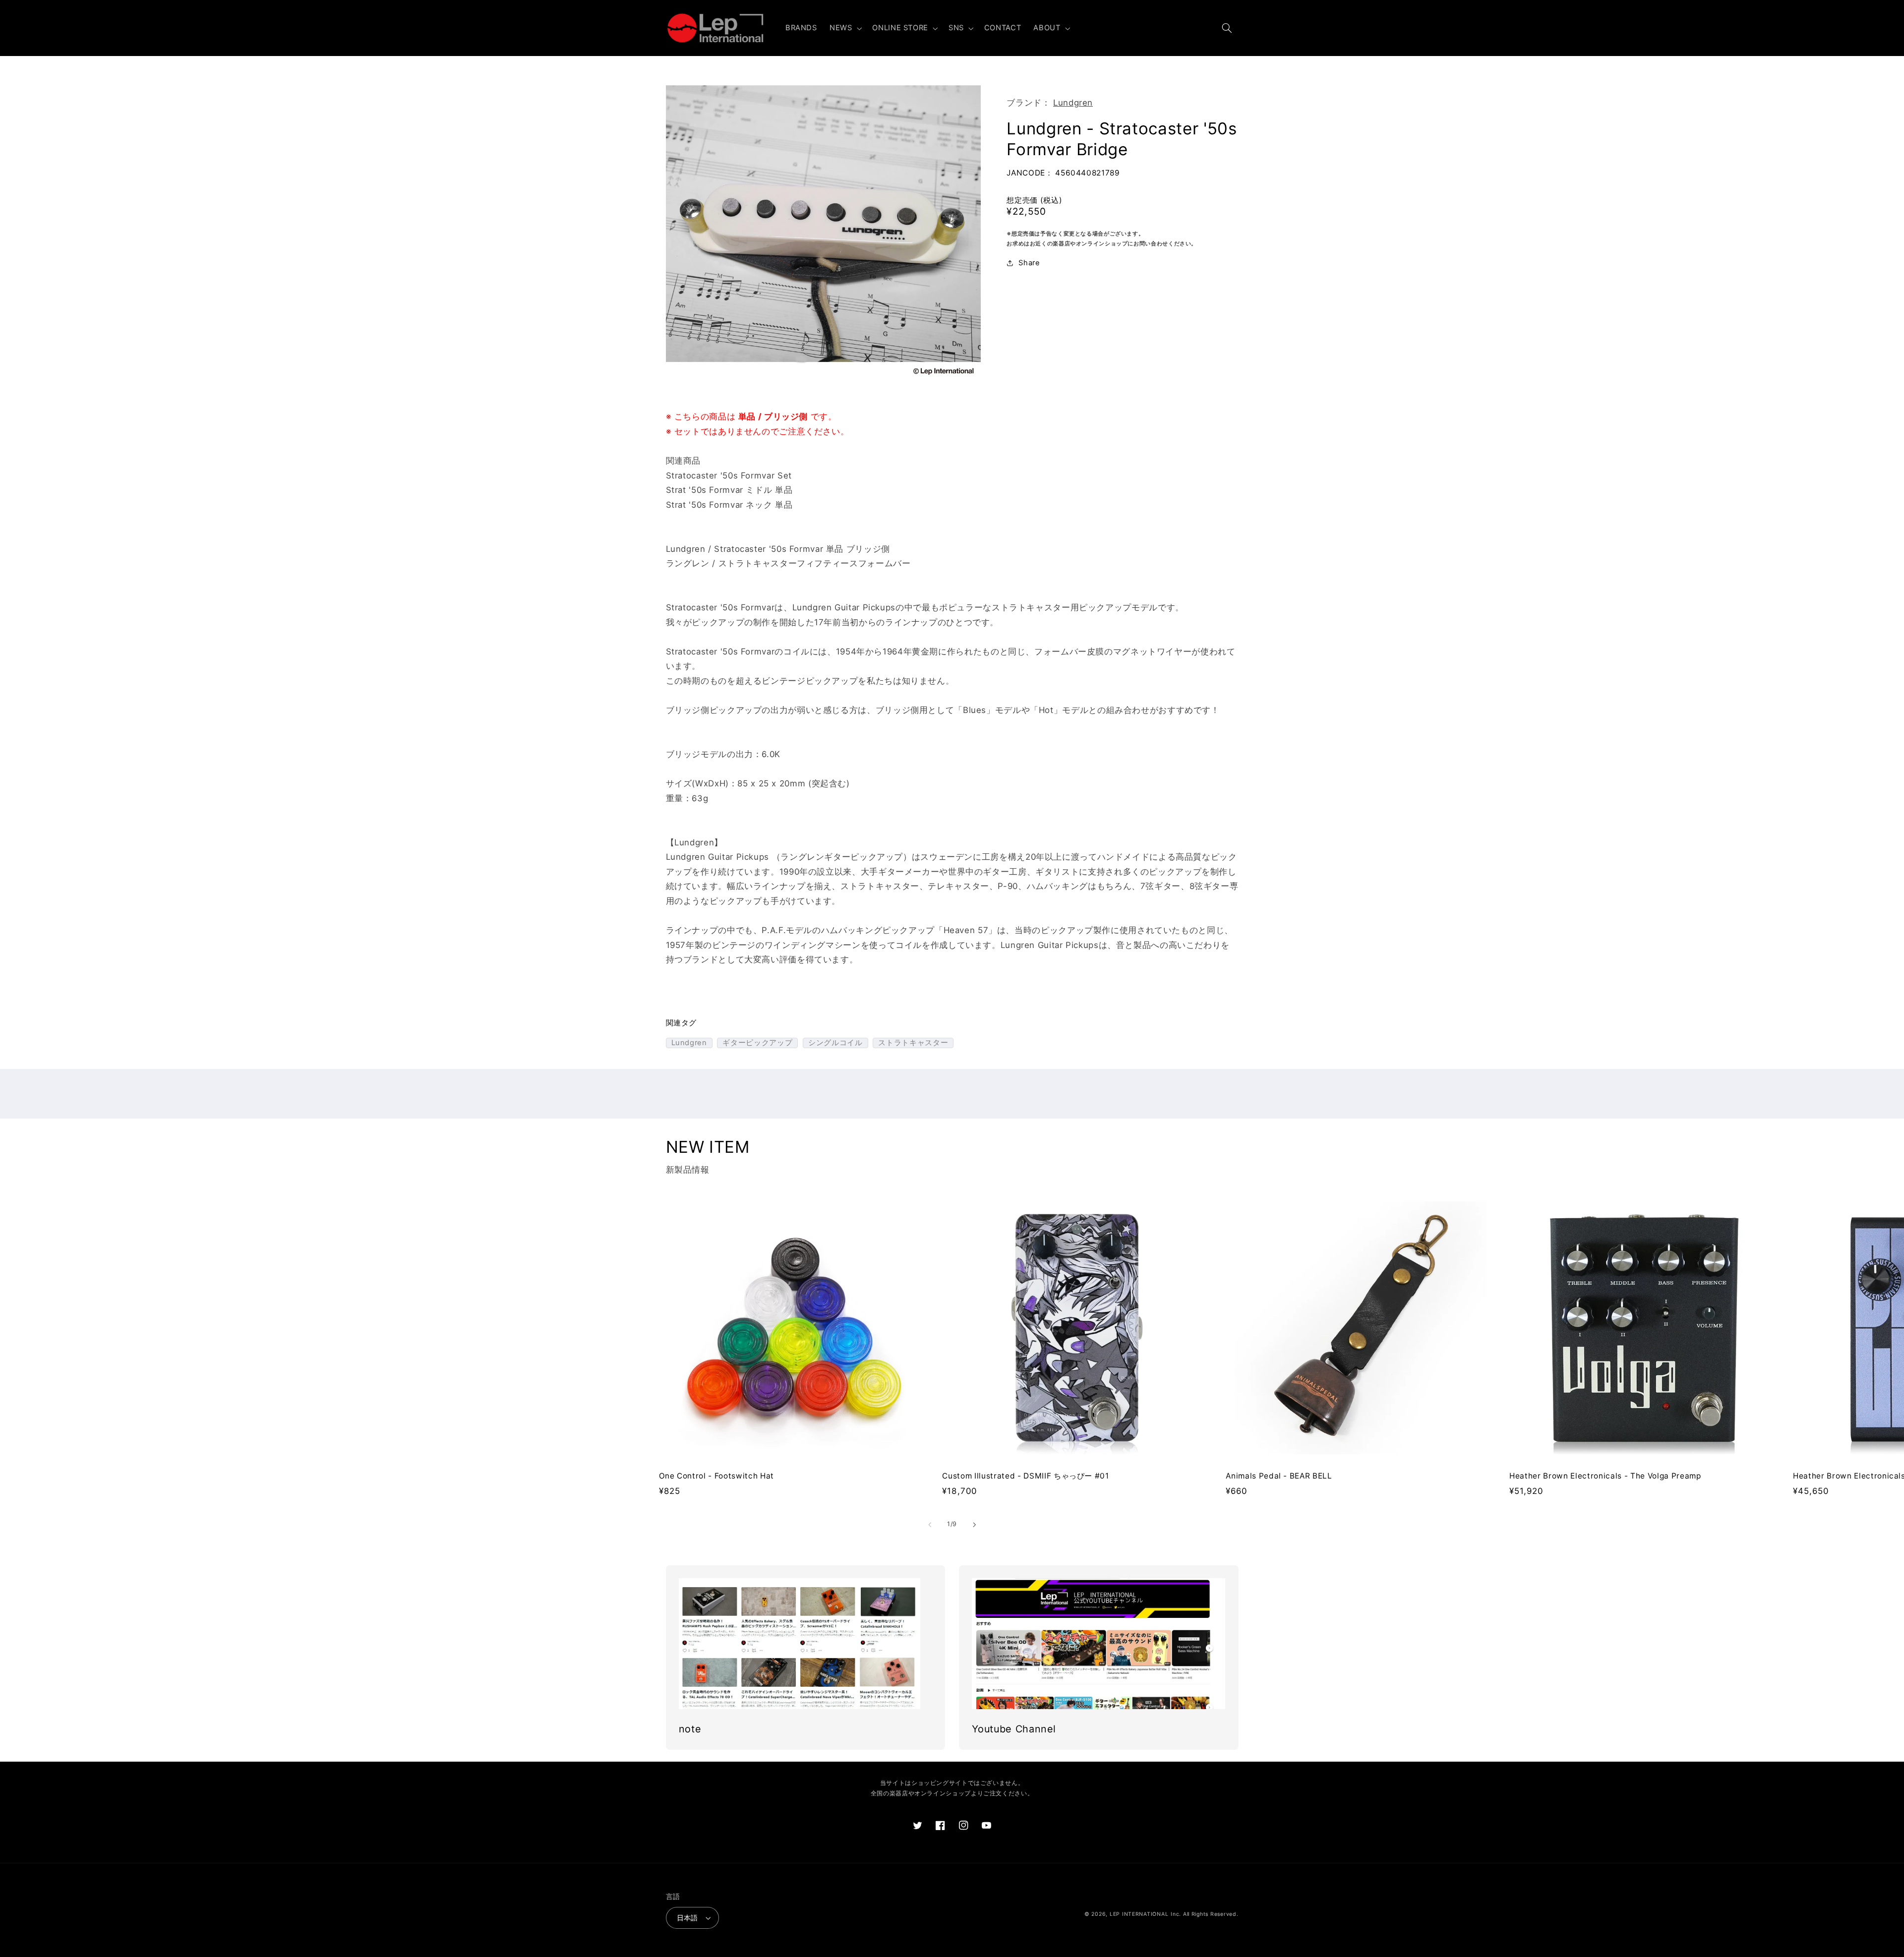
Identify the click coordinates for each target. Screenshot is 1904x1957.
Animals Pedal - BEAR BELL (1279, 1476)
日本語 (687, 1918)
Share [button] (1029, 263)
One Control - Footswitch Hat (716, 1476)
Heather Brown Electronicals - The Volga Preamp (1605, 1476)
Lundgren (1073, 103)
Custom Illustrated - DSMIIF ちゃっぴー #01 (1025, 1476)
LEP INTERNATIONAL (1139, 1914)
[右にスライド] (974, 1525)
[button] (844, 28)
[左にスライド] (930, 1525)
